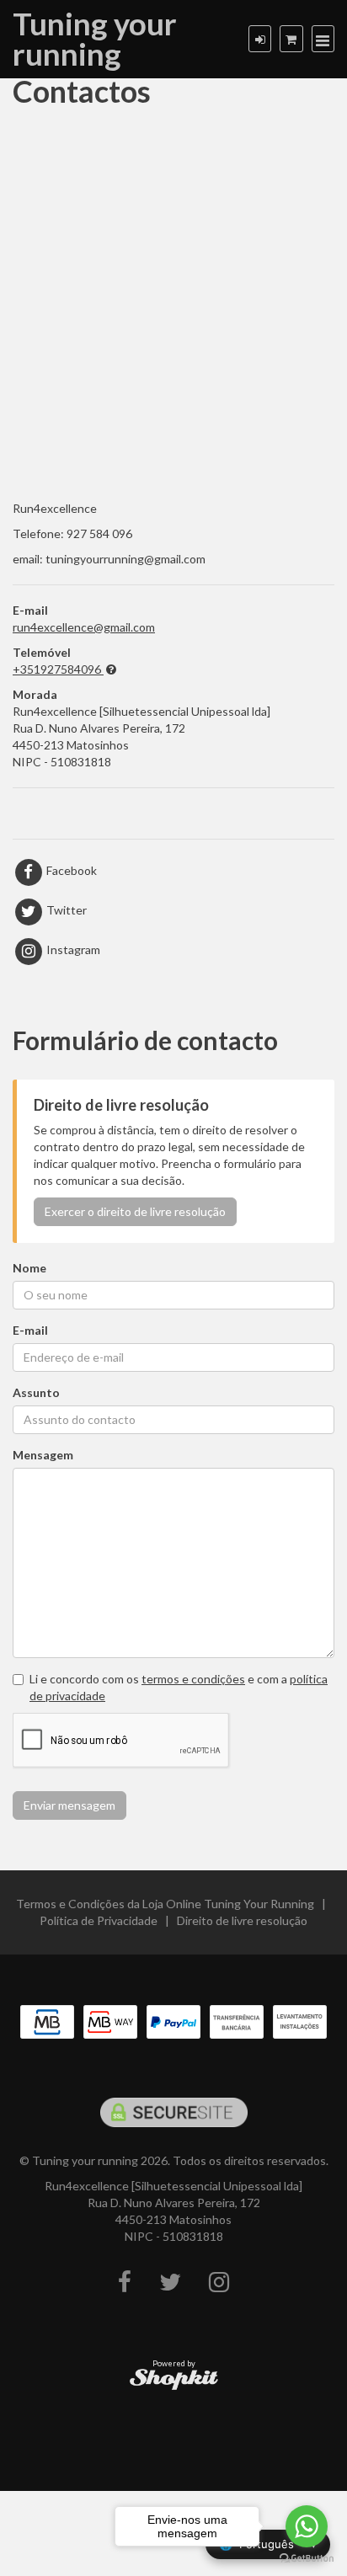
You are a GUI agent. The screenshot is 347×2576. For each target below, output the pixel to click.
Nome (29, 1268)
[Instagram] (219, 2283)
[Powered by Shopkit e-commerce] (174, 2379)
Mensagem (43, 1455)
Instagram (72, 949)
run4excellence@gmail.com (84, 627)
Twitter (65, 910)
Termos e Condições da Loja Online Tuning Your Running (165, 1904)
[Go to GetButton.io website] (307, 2559)
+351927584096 (57, 669)
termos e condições (193, 1679)
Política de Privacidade (99, 1920)
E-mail (30, 1330)
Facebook (70, 870)
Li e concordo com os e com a (179, 1687)
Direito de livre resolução (242, 1920)
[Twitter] (170, 2283)
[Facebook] (125, 2283)
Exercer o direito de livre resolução (135, 1211)
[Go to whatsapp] (307, 2526)
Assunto (36, 1392)
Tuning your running (95, 39)
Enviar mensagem (69, 1805)
